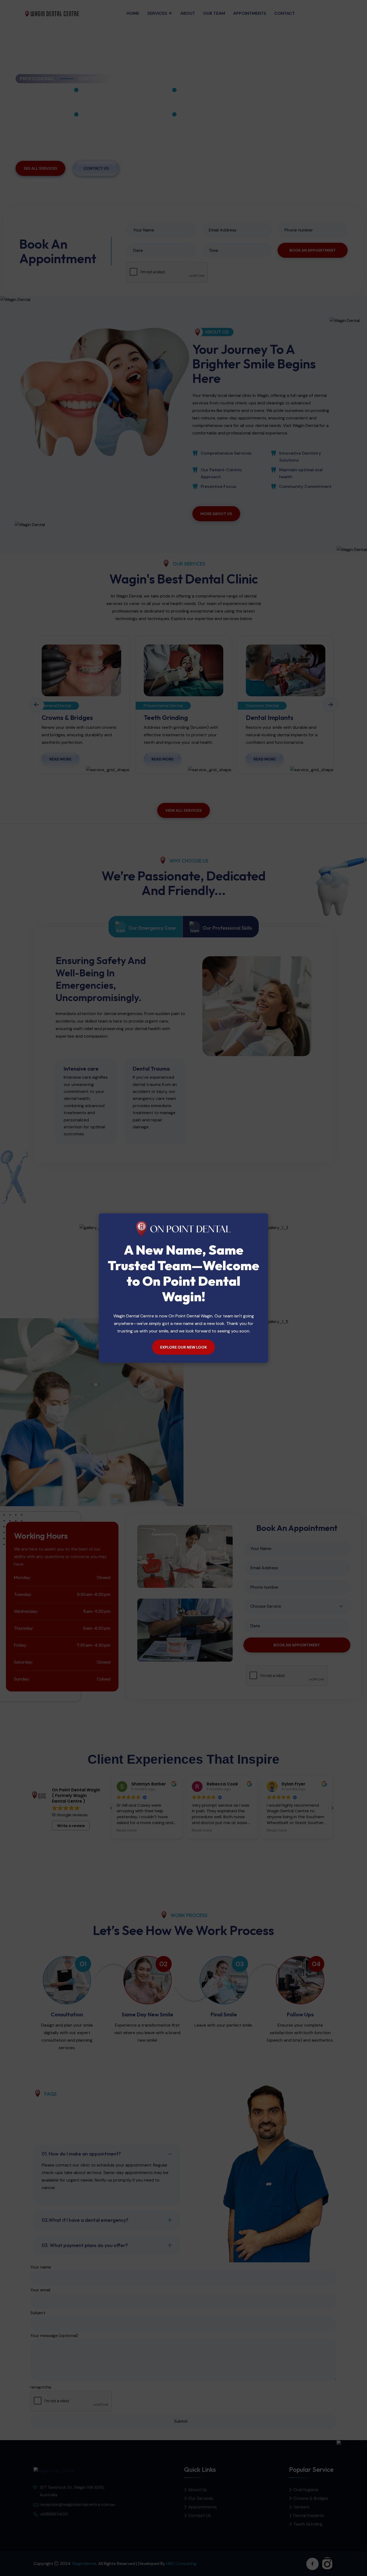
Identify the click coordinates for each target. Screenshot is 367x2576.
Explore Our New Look (183, 1347)
